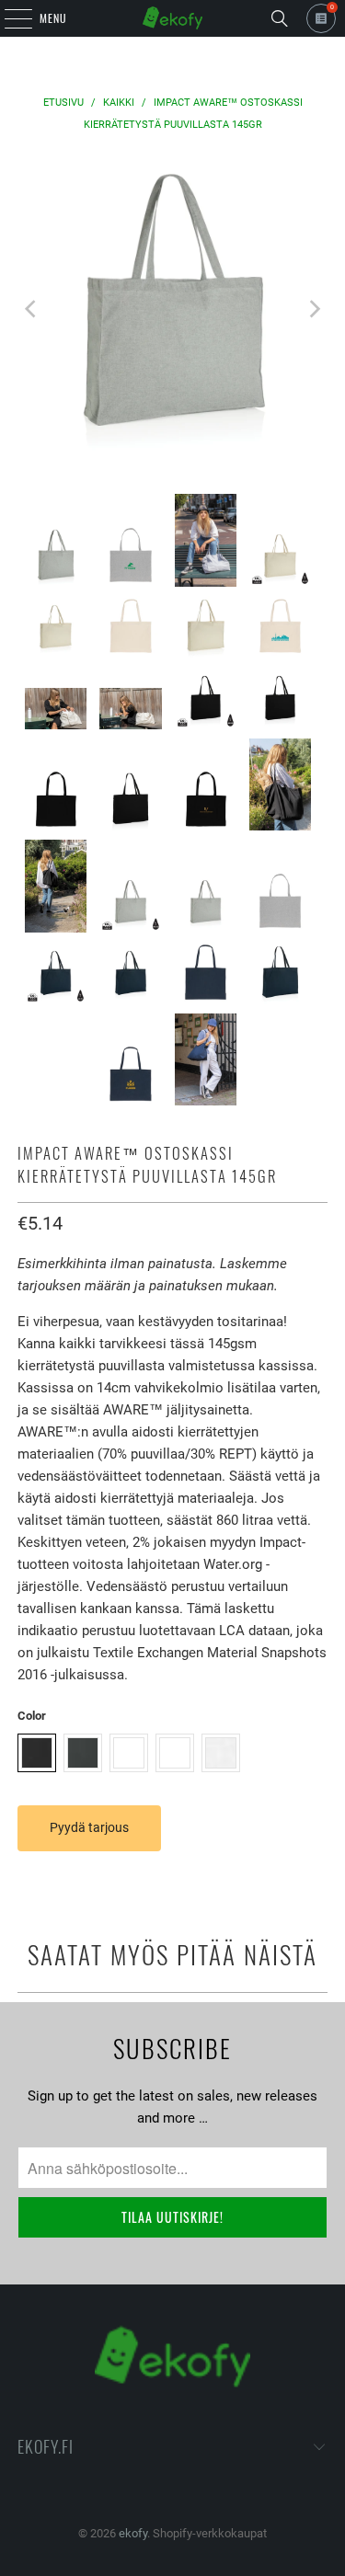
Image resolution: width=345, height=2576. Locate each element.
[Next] (314, 309)
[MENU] (8, 18)
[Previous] (31, 309)
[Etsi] (280, 18)
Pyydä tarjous (89, 1827)
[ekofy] (173, 18)
